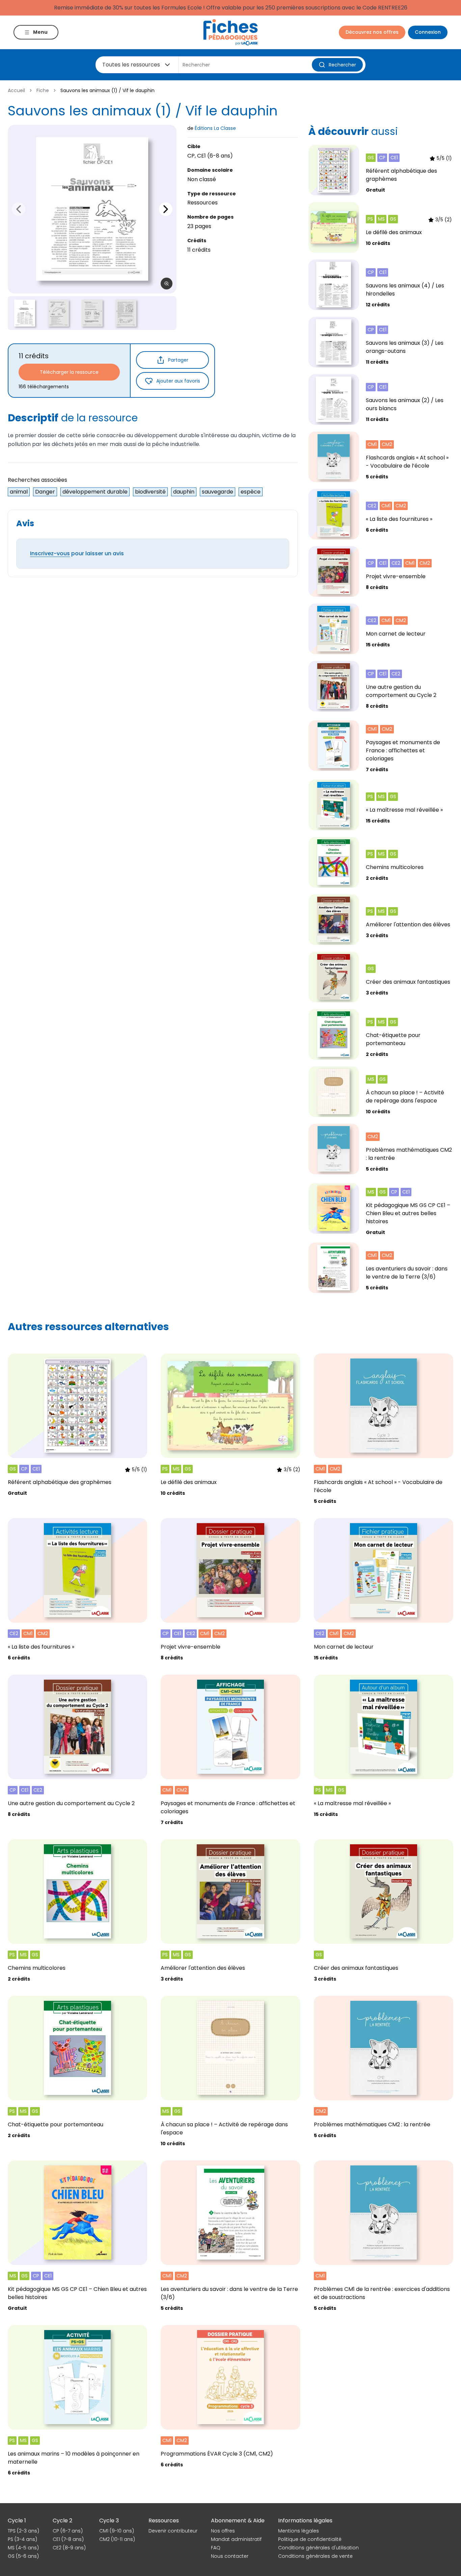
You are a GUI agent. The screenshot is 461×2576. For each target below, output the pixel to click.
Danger (45, 492)
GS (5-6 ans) (23, 2556)
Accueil (16, 90)
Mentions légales (299, 2531)
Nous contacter (230, 2556)
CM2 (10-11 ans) (117, 2539)
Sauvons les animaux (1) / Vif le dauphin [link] (107, 90)
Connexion (428, 32)
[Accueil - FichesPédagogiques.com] (231, 32)
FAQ (216, 2548)
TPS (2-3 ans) (23, 2531)
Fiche (43, 90)
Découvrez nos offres (372, 32)
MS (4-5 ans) (23, 2548)
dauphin (184, 492)
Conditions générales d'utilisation (318, 2548)
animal (19, 492)
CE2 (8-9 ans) (69, 2548)
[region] (92, 209)
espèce (251, 492)
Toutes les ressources (131, 65)
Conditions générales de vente (315, 2556)
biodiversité (150, 492)
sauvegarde (218, 492)
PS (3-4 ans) (22, 2539)
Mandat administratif (236, 2539)
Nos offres (223, 2531)
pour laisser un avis (77, 553)
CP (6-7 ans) (68, 2531)
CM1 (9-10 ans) (117, 2531)
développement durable (95, 492)
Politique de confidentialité (310, 2539)
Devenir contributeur (173, 2531)
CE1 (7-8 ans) (68, 2539)
